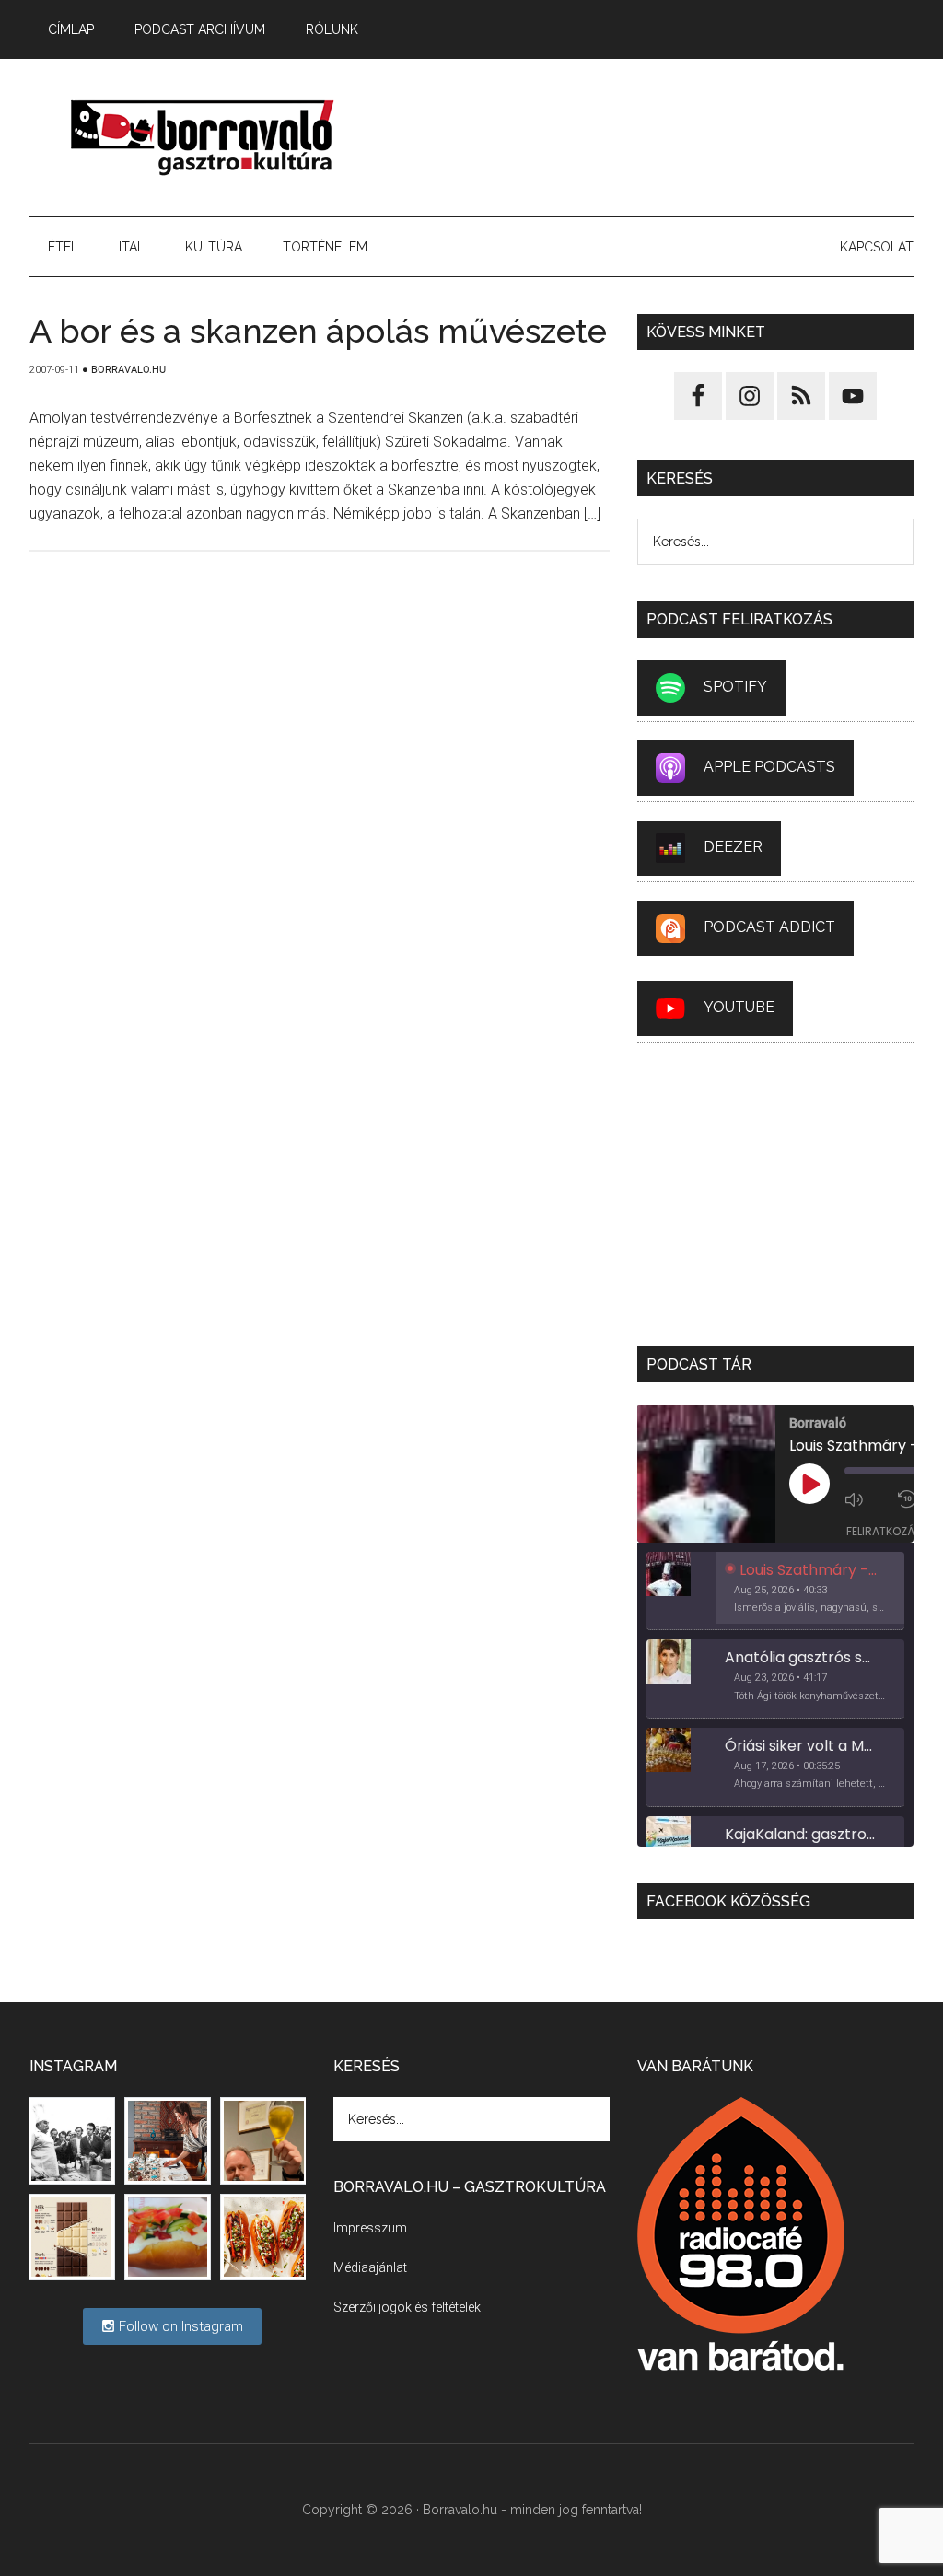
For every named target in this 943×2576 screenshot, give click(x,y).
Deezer (733, 847)
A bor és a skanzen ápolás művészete (318, 331)
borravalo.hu (204, 137)
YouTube (739, 1007)
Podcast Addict (769, 927)
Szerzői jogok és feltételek (407, 2307)
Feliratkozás (884, 1531)
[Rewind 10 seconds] (909, 1499)
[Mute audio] (867, 1499)
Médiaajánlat (370, 2267)
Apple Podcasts (769, 767)
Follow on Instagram (179, 2326)
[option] (775, 1591)
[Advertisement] (651, 137)
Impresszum (370, 2228)
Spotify (735, 687)
